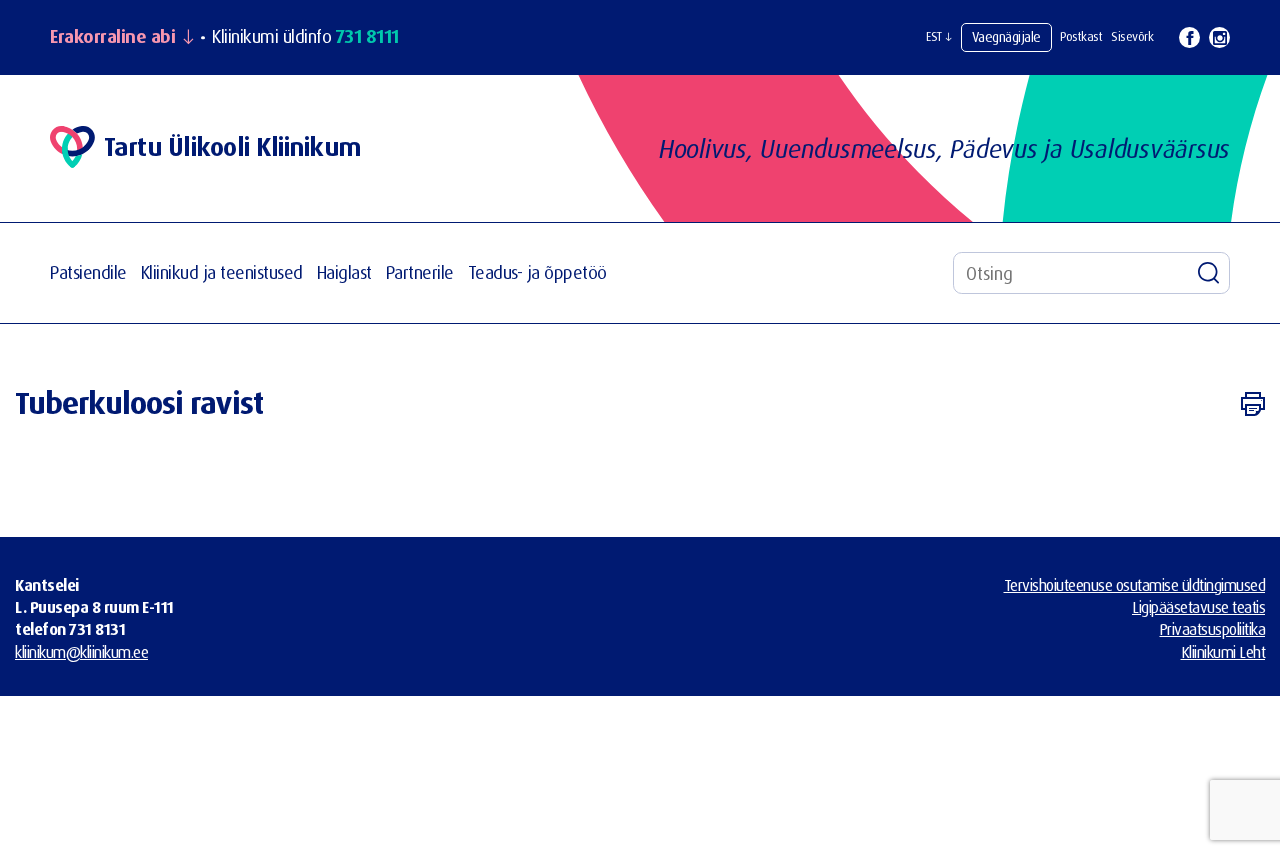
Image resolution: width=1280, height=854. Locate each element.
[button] (939, 37)
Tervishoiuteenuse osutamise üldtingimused (1135, 585)
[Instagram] (1219, 37)
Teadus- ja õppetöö (537, 272)
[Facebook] (1189, 37)
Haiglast (344, 272)
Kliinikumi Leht (1223, 652)
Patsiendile (88, 272)
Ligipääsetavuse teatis (1198, 607)
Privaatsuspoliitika (1213, 629)
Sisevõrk (1132, 36)
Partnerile (420, 272)
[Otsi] (1209, 273)
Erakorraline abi (112, 37)
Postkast (1081, 36)
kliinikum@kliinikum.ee (81, 652)
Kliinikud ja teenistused (222, 272)
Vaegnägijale (1006, 36)
